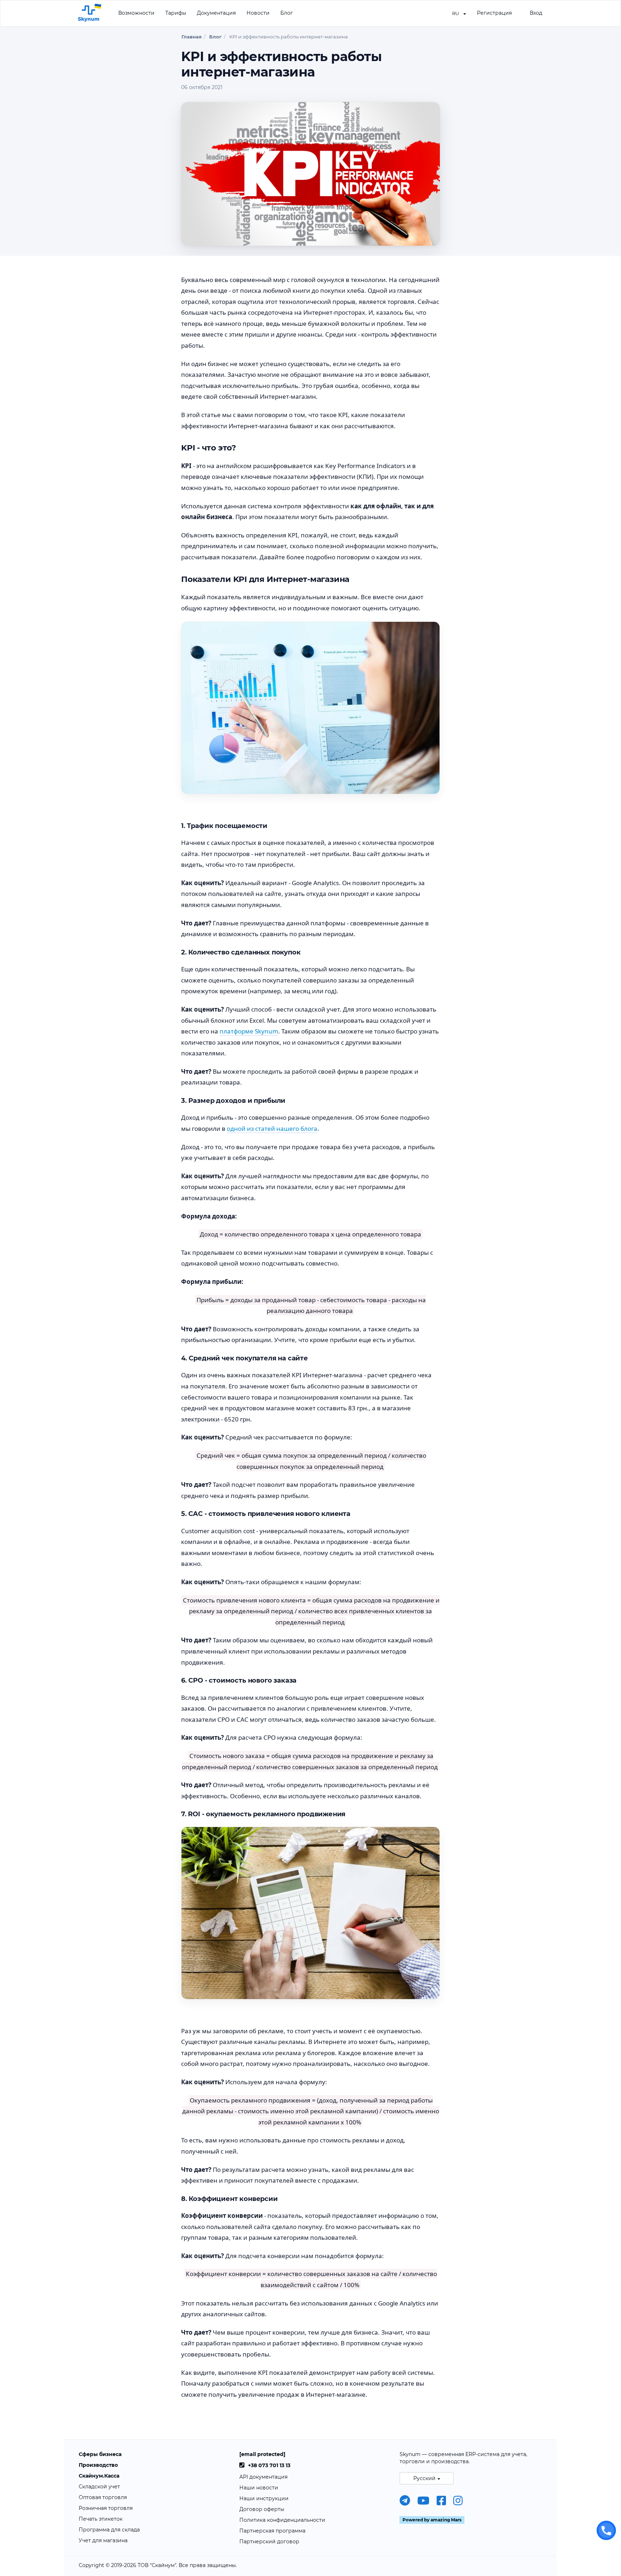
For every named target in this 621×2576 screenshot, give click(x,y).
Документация (216, 13)
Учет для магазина (103, 2540)
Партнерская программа (272, 2531)
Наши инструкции (264, 2498)
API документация (263, 2477)
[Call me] (606, 2530)
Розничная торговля (106, 2508)
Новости (258, 13)
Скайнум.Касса (99, 2476)
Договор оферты (262, 2509)
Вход (536, 13)
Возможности (136, 13)
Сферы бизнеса (100, 2454)
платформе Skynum (249, 1031)
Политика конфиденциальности (282, 2520)
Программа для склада (109, 2530)
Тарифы (176, 13)
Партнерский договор (269, 2542)
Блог (287, 13)
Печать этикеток (101, 2519)
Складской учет (99, 2487)
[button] (459, 13)
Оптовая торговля (103, 2497)
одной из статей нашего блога (272, 1129)
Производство (98, 2465)
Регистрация (494, 13)
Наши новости (259, 2488)
